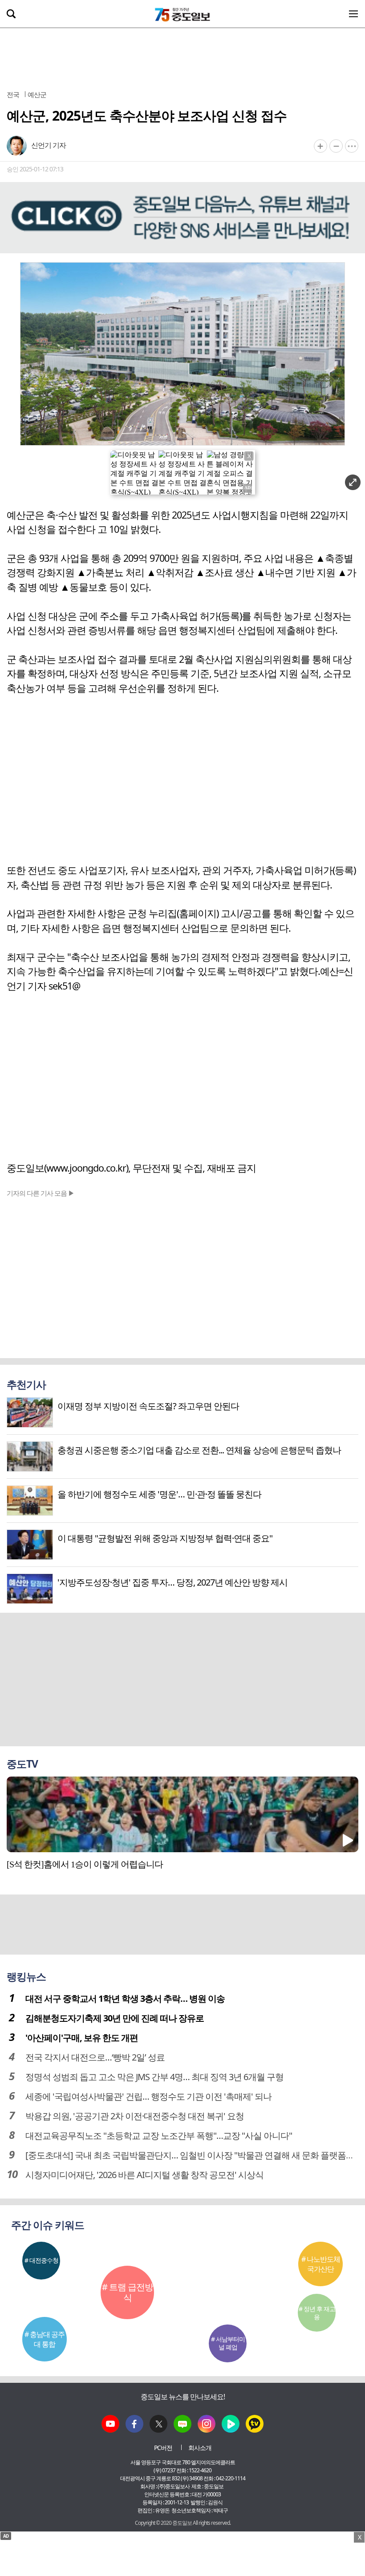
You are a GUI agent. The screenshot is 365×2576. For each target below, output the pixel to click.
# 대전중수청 (41, 2260)
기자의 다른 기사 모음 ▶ (41, 1193)
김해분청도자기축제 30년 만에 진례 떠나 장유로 (115, 2018)
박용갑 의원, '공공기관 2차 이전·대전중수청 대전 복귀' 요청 (135, 2116)
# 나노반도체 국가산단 (321, 2264)
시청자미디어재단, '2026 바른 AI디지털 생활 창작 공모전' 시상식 (144, 2175)
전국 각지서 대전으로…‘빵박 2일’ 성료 (95, 2057)
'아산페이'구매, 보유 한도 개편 (82, 2038)
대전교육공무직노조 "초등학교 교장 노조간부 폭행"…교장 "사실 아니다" (159, 2136)
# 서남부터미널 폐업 (228, 2343)
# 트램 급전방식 (128, 2292)
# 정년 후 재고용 (317, 2313)
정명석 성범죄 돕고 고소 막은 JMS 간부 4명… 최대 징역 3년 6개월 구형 (154, 2077)
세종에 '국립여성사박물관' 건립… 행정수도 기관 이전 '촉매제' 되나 (148, 2096)
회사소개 (200, 2448)
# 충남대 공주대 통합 (45, 2339)
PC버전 (163, 2448)
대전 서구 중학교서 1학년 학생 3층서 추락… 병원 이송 (125, 1998)
